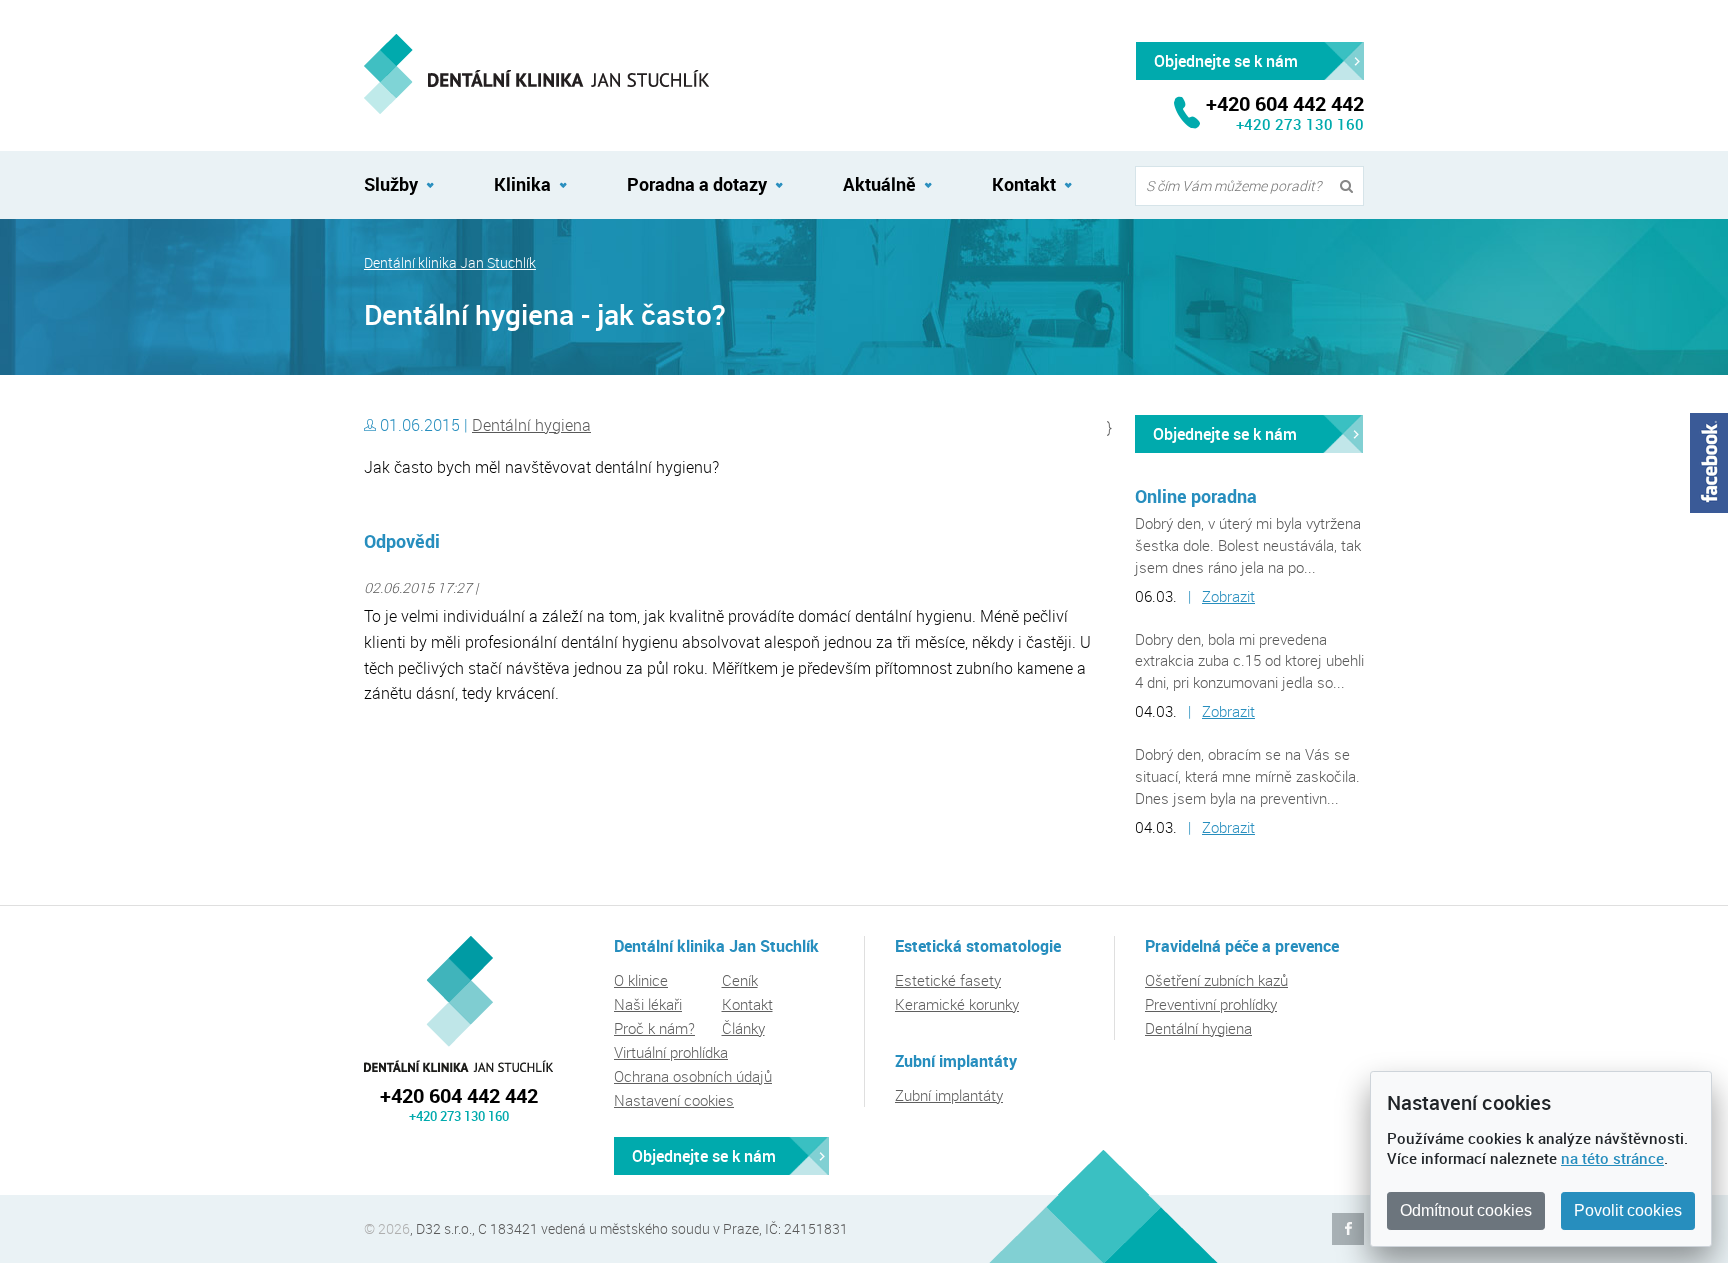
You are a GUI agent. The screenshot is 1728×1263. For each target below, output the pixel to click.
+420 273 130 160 (1300, 124)
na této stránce (1612, 1158)
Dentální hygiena (531, 425)
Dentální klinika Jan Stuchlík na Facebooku (1348, 1229)
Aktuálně (879, 184)
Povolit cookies (1628, 1210)
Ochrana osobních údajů (693, 1076)
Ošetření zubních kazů (1216, 980)
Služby (391, 184)
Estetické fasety (948, 980)
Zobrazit (1228, 596)
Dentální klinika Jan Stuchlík (450, 263)
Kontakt (1024, 184)
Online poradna (1196, 496)
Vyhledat (1351, 186)
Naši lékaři (648, 1004)
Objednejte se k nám (1225, 434)
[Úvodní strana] (536, 74)
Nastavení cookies (674, 1100)
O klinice (641, 980)
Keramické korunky (957, 1004)
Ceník (740, 980)
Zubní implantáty (949, 1095)
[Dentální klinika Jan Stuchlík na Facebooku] (1709, 463)
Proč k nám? (654, 1028)
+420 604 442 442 (459, 1095)
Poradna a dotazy (697, 184)
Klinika (522, 184)
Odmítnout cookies (1466, 1210)
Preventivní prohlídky (1211, 1004)
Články (743, 1028)
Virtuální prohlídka (671, 1052)
